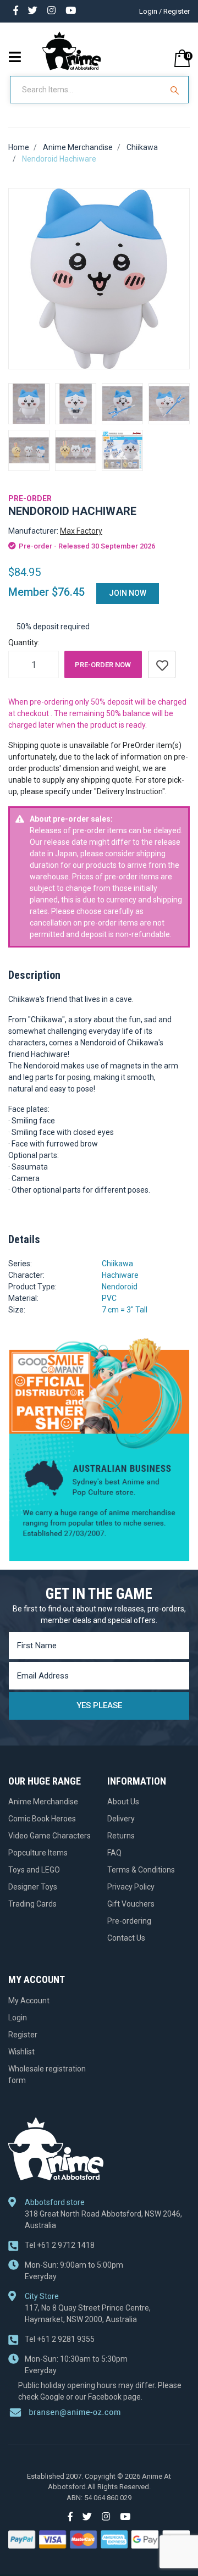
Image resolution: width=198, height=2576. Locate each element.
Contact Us (126, 1938)
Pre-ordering (129, 1921)
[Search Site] (176, 90)
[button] (162, 664)
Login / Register (164, 11)
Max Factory (81, 531)
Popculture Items (38, 1853)
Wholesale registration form (47, 2074)
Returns (121, 1836)
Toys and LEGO (34, 1870)
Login (18, 2018)
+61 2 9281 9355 (60, 2339)
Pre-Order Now (103, 665)
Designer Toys (33, 1887)
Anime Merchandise (43, 1802)
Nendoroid (120, 1287)
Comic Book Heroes (42, 1819)
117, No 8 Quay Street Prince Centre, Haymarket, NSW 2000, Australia (88, 2314)
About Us (123, 1802)
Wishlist (21, 2052)
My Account (29, 2001)
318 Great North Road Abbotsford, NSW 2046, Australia (103, 2220)
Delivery (121, 1819)
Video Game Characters (50, 1836)
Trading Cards (32, 1904)
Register (23, 2035)
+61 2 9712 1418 (60, 2245)
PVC (109, 1298)
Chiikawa (117, 1264)
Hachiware (120, 1275)
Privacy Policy (131, 1887)
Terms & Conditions (141, 1870)
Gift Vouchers (131, 1904)
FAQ (114, 1853)
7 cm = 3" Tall (125, 1310)
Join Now (128, 593)
